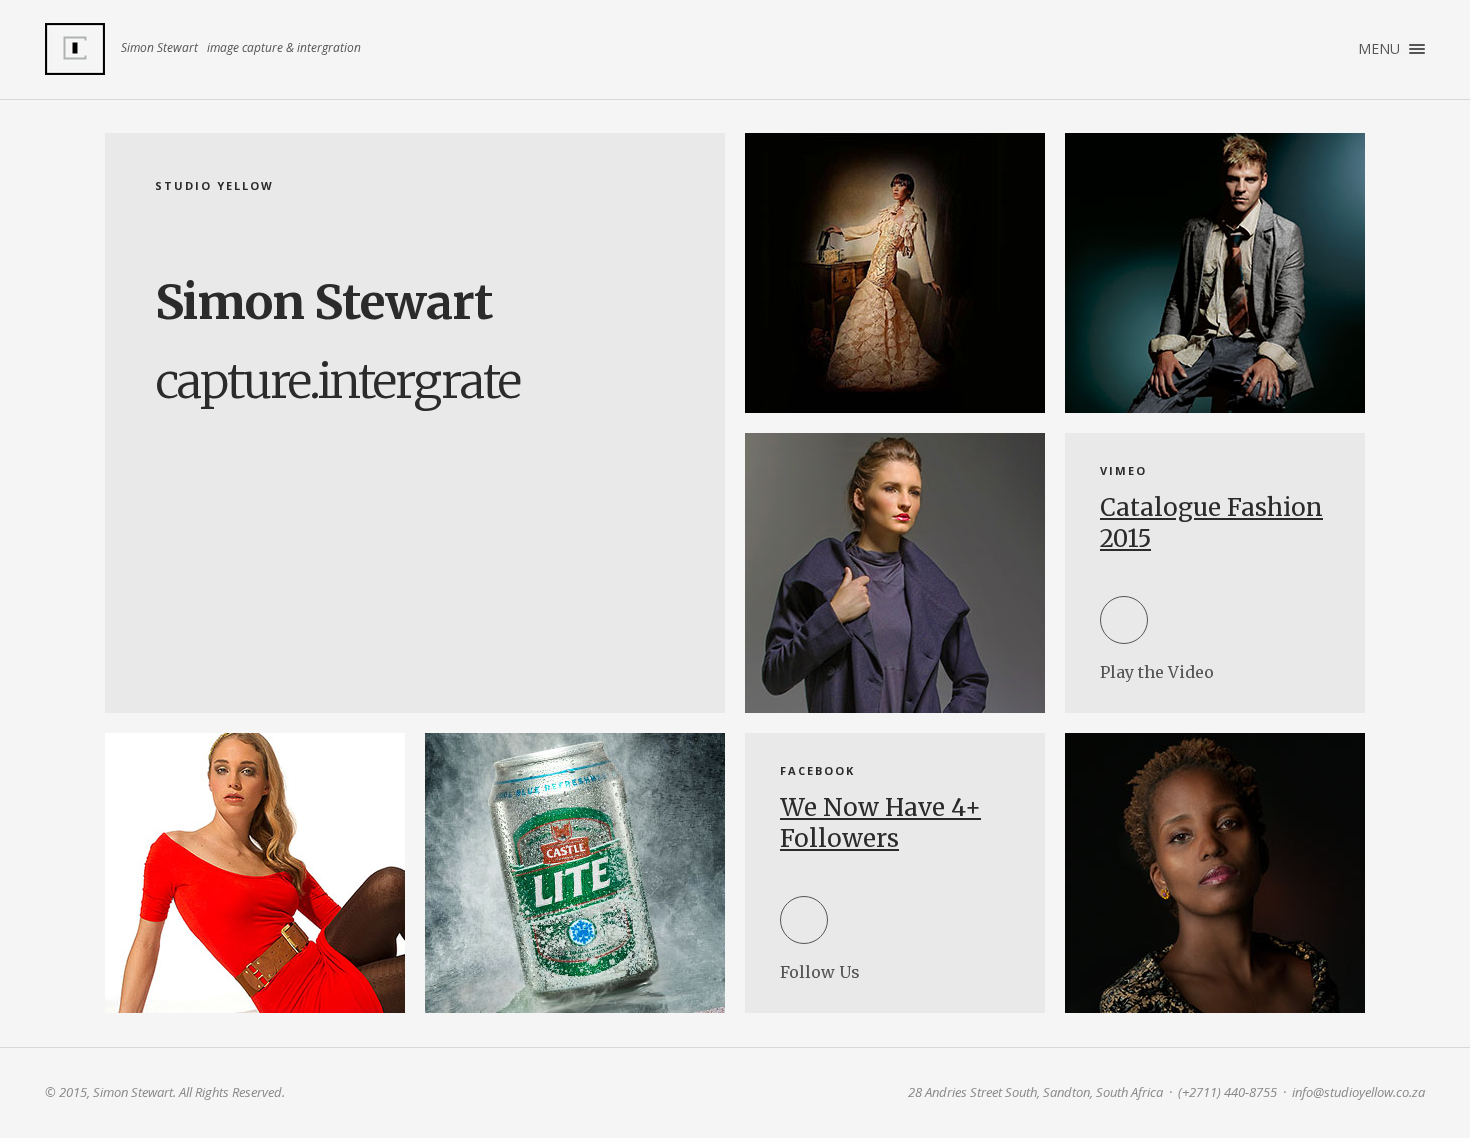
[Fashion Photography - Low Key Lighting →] (895, 273)
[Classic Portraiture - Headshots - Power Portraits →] (1215, 873)
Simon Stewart (75, 49)
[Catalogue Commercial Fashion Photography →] (895, 573)
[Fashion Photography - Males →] (1215, 273)
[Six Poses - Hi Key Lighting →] (255, 873)
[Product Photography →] (575, 873)
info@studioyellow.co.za (1358, 1092)
